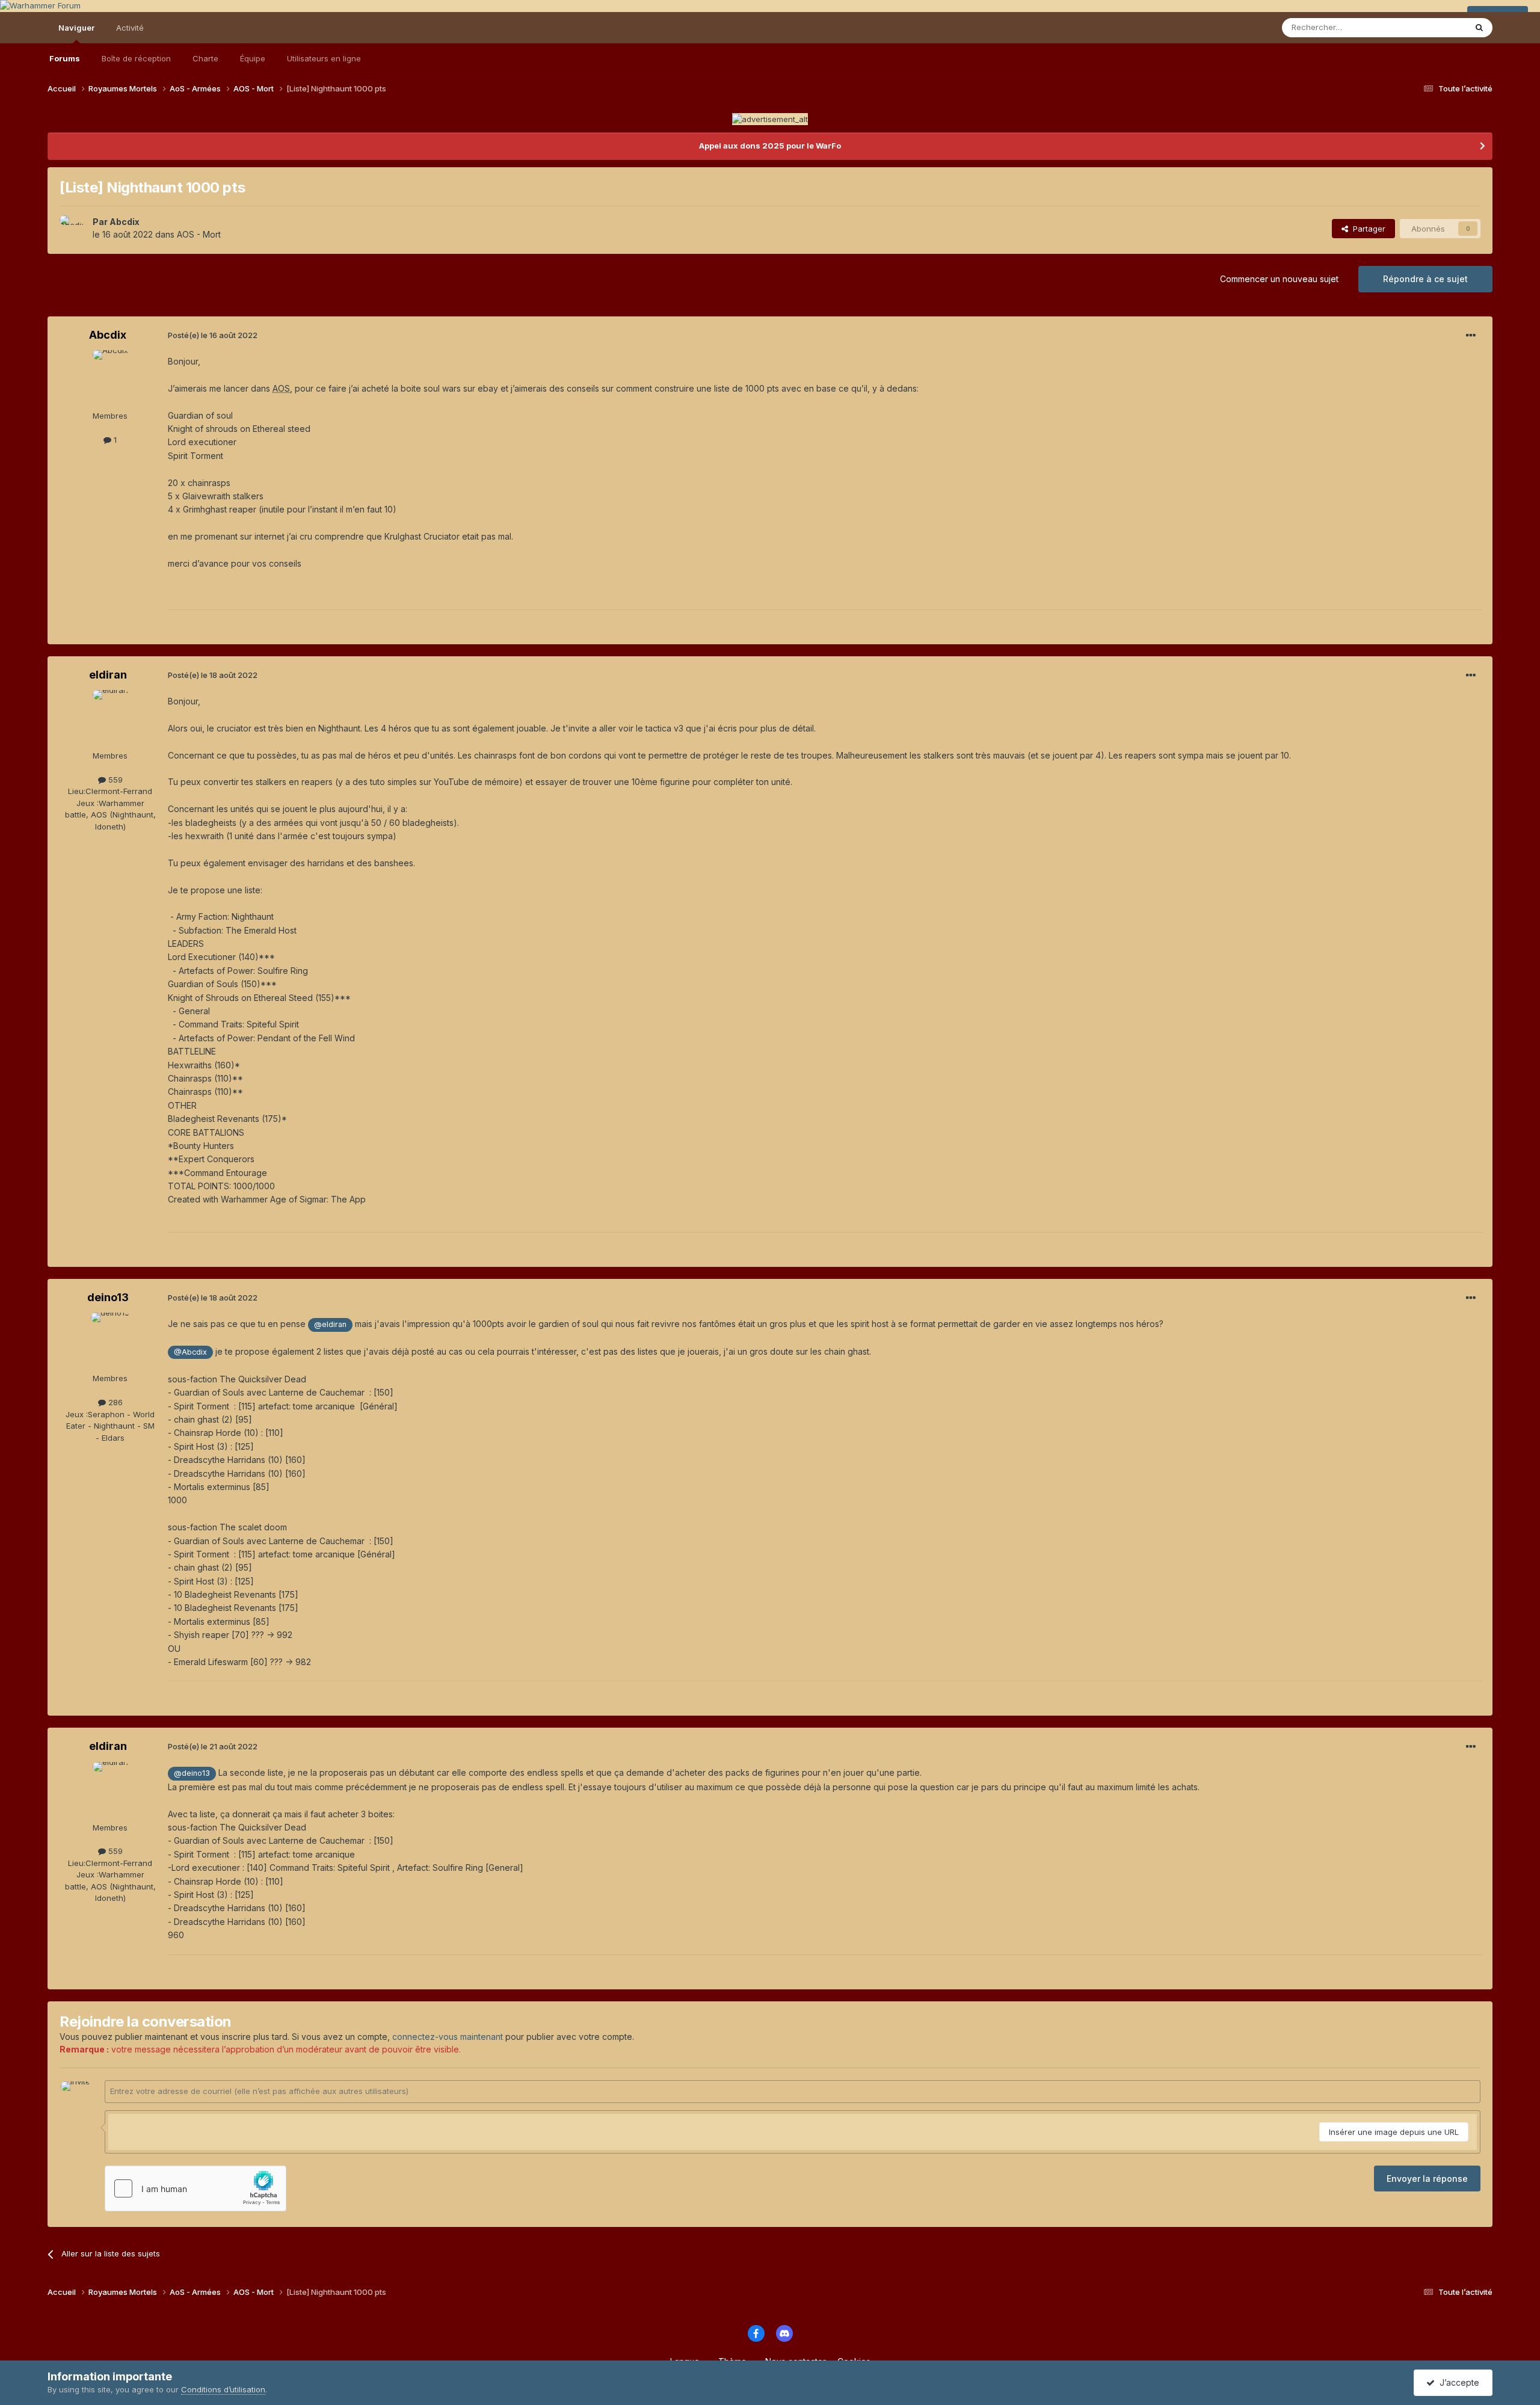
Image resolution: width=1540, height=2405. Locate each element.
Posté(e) (213, 335)
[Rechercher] (1479, 28)
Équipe (253, 58)
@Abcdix (190, 1352)
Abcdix (125, 222)
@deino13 (192, 1773)
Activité (130, 28)
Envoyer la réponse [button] (1427, 2179)
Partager (1367, 229)
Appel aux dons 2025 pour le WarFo (770, 146)
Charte (205, 58)
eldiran (108, 675)
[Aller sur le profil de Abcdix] (73, 229)
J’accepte (1457, 2382)
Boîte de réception (136, 58)
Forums (65, 58)
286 (114, 1402)
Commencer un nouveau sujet (1279, 279)
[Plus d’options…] (1471, 336)
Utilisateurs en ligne (324, 58)
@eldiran (330, 1324)
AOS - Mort (199, 234)
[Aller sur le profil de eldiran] (110, 717)
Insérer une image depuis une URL (1394, 2132)
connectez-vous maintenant (448, 2037)
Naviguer (76, 28)
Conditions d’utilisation (223, 2389)
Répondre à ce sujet (1425, 279)
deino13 (108, 1297)
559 (114, 780)
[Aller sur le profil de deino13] (110, 1340)
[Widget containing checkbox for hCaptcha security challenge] (196, 2188)
